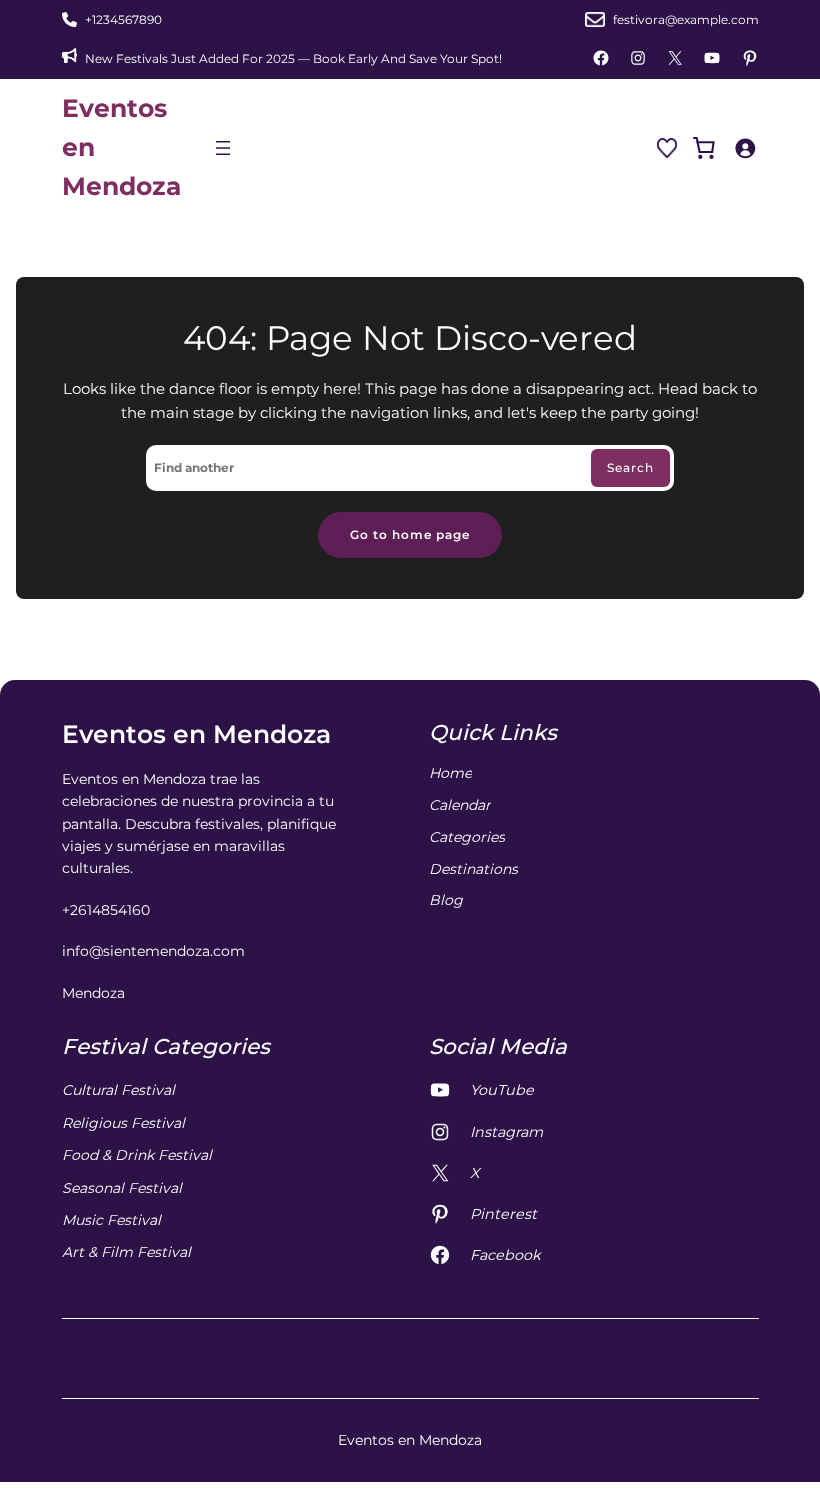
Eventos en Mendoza (196, 734)
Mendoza (93, 993)
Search (630, 467)
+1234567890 (123, 19)
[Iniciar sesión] (745, 148)
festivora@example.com (686, 19)
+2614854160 (106, 910)
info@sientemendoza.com (153, 951)
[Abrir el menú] (223, 148)
